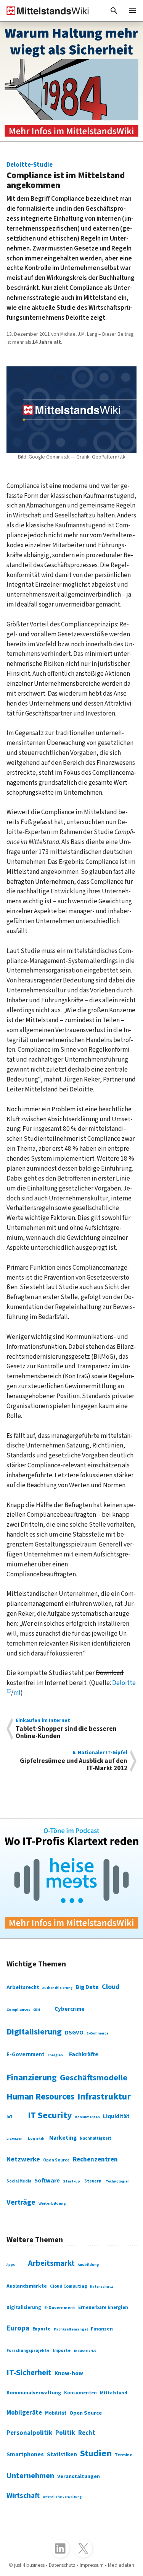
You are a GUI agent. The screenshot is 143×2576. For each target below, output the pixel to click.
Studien (96, 2453)
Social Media (19, 2181)
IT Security (50, 2115)
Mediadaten (121, 2565)
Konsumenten (88, 2117)
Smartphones (25, 2454)
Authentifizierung (57, 1988)
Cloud (111, 1987)
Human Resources (40, 2097)
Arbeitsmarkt (51, 2263)
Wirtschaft (23, 2496)
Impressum (92, 2565)
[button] (114, 11)
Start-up (71, 2181)
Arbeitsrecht (23, 1987)
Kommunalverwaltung (34, 2393)
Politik (65, 2433)
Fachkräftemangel (71, 2329)
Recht (87, 2433)
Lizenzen (14, 2139)
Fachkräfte (84, 2054)
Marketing (63, 2138)
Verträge (21, 2202)
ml (17, 1693)
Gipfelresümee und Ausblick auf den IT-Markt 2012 (74, 1761)
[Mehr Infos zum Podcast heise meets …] (71, 1878)
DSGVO (74, 2033)
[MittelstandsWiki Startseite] (45, 11)
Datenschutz (102, 2287)
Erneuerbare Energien (103, 2308)
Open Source (56, 2160)
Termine (124, 2455)
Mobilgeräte (24, 2413)
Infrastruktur (104, 2097)
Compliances (18, 2010)
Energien (55, 2055)
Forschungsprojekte (28, 2351)
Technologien (118, 2181)
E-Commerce (97, 2034)
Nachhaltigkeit (96, 2139)
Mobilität (56, 2413)
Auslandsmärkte (27, 2286)
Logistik (36, 2138)
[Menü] (132, 11)
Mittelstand (114, 2393)
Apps (11, 2265)
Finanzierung (32, 2078)
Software (47, 2181)
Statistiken (62, 2454)
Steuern (93, 2181)
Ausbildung (88, 2265)
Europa (18, 2328)
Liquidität (116, 2116)
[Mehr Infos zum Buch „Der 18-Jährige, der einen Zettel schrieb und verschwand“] (71, 82)
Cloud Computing (68, 2286)
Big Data (87, 1987)
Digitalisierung (34, 2032)
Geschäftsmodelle (94, 2078)
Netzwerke (23, 2159)
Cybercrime (70, 2009)
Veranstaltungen (79, 2476)
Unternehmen (30, 2476)
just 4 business (29, 2565)
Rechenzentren (95, 2160)
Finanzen (102, 2329)
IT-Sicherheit (29, 2373)
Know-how (69, 2373)
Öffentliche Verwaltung (62, 2497)
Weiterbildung (52, 2203)
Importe (62, 2350)
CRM (37, 2010)
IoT (10, 2117)
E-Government (26, 2055)
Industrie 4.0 (85, 2351)
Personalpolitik (29, 2433)
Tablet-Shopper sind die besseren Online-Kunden (66, 1729)
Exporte (42, 2329)
